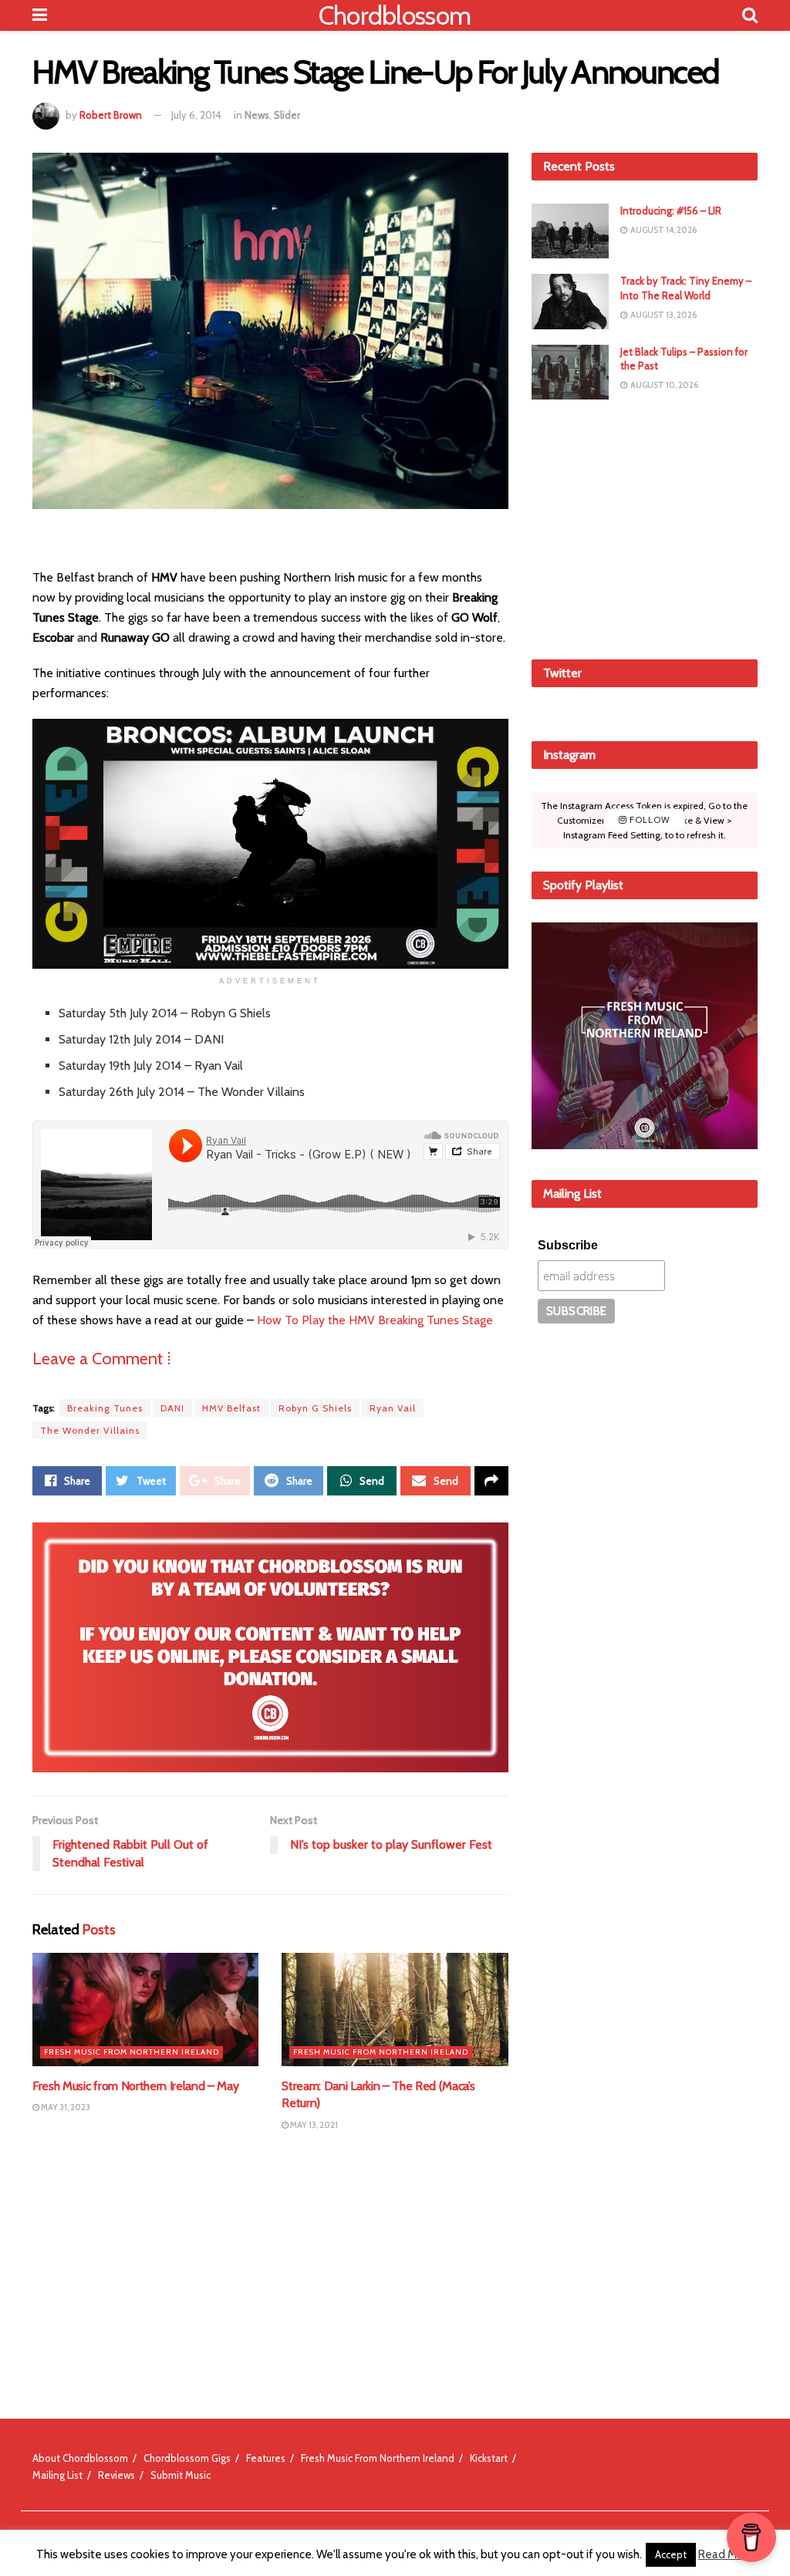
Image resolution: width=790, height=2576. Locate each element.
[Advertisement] (647, 527)
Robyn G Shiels (315, 1408)
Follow (648, 820)
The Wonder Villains (90, 1430)
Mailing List (57, 2475)
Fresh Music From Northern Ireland (132, 2052)
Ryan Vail (393, 1408)
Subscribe (568, 1245)
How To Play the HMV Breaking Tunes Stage (375, 1320)
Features (266, 2458)
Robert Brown (111, 115)
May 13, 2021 (313, 2125)
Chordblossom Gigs (187, 2458)
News (257, 115)
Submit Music (181, 2475)
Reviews (116, 2475)
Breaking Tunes (105, 1408)
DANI (172, 1408)
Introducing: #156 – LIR (671, 211)
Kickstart (489, 2458)
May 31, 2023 (65, 2107)
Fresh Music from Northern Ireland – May (136, 2086)
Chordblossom (395, 15)
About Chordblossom (80, 2458)
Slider (287, 115)
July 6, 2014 (196, 115)
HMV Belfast (231, 1408)
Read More (726, 2554)
